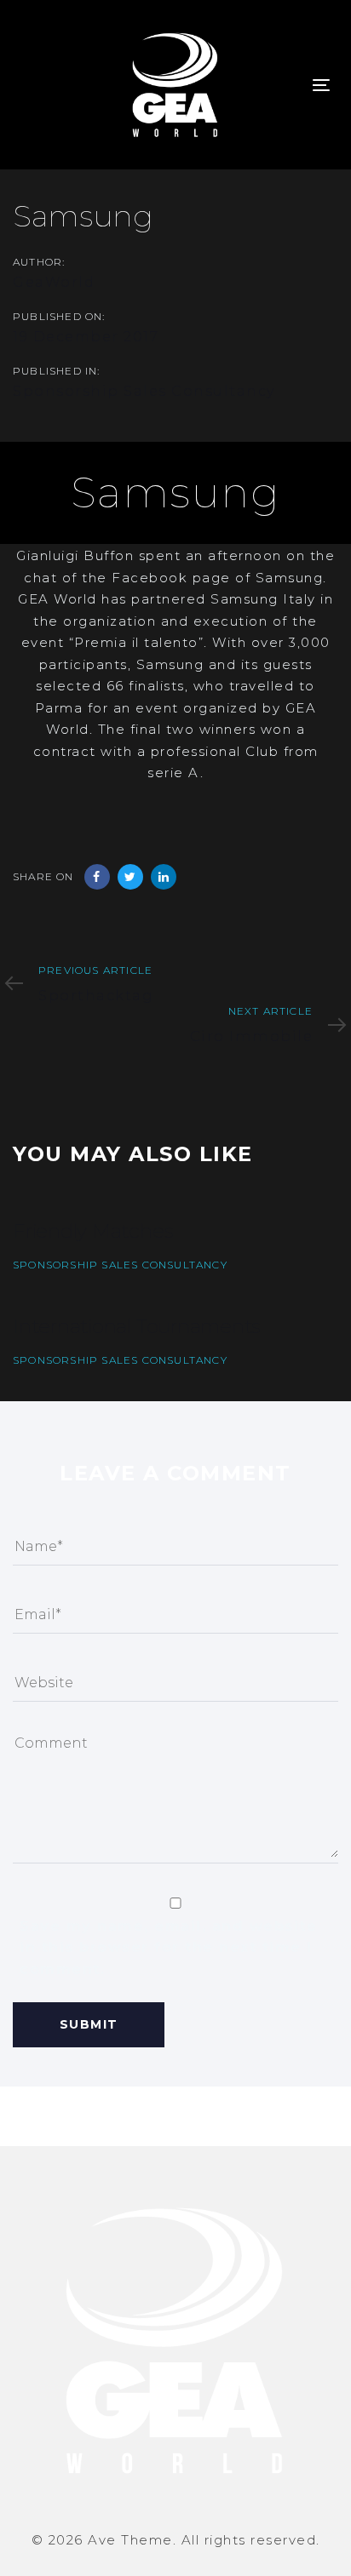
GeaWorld (54, 282)
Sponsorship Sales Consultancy (144, 391)
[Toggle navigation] (321, 85)
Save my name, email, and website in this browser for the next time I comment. (168, 1948)
